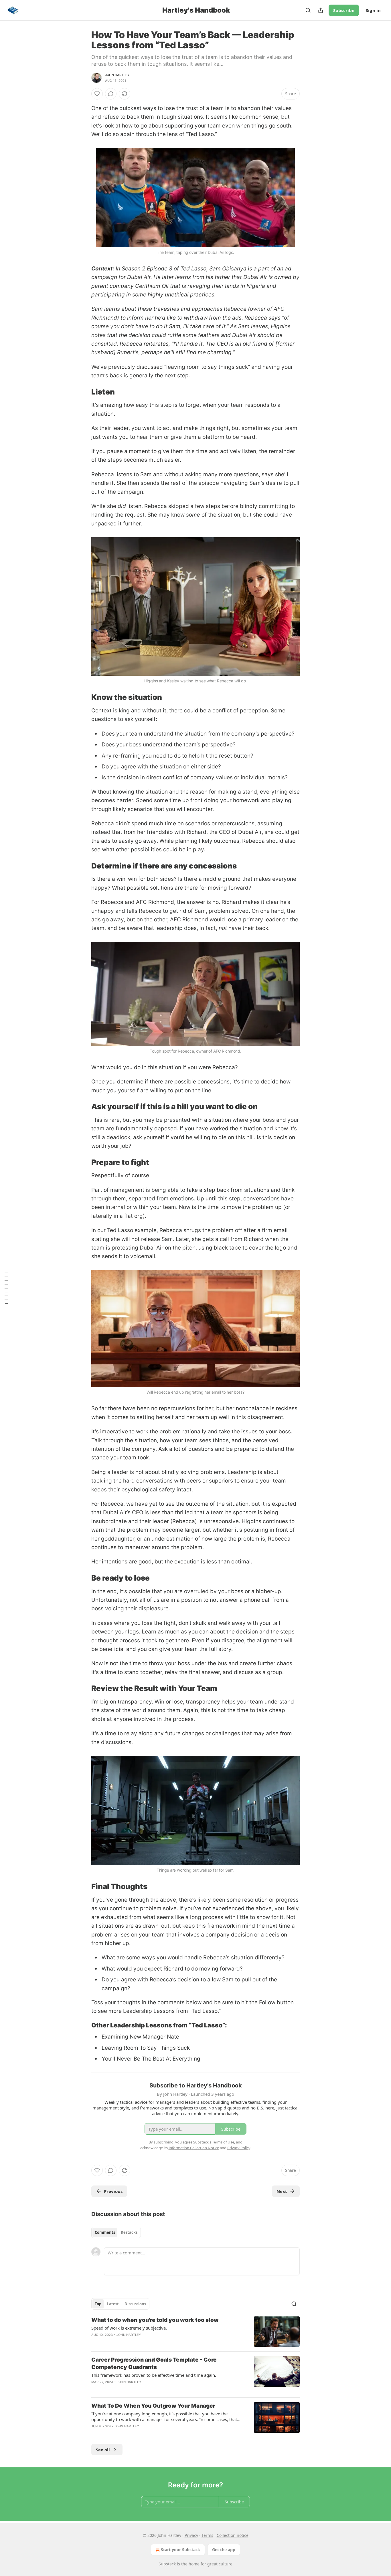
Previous (113, 2191)
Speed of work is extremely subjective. (129, 2328)
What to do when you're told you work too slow (155, 2320)
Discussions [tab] (135, 2304)
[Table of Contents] (6, 1288)
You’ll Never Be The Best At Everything (151, 2059)
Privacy (191, 2535)
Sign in (373, 10)
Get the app (224, 2550)
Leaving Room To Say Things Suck (146, 2048)
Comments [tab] (105, 2232)
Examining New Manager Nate (140, 2037)
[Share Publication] (321, 10)
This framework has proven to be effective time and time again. (154, 2375)
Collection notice (233, 2535)
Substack (167, 2564)
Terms (207, 2535)
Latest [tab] (113, 2304)
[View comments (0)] (111, 94)
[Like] (97, 94)
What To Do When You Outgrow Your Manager (153, 2406)
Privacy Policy (239, 2148)
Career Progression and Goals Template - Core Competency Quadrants (154, 2363)
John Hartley (117, 75)
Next (282, 2191)
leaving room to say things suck (207, 367)
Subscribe (344, 10)
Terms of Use (223, 2142)
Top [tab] (98, 2304)
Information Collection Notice (194, 2148)
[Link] (83, 392)
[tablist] (116, 2232)
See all (103, 2450)
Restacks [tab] (129, 2232)
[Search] (308, 10)
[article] (195, 2332)
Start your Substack (180, 2550)
